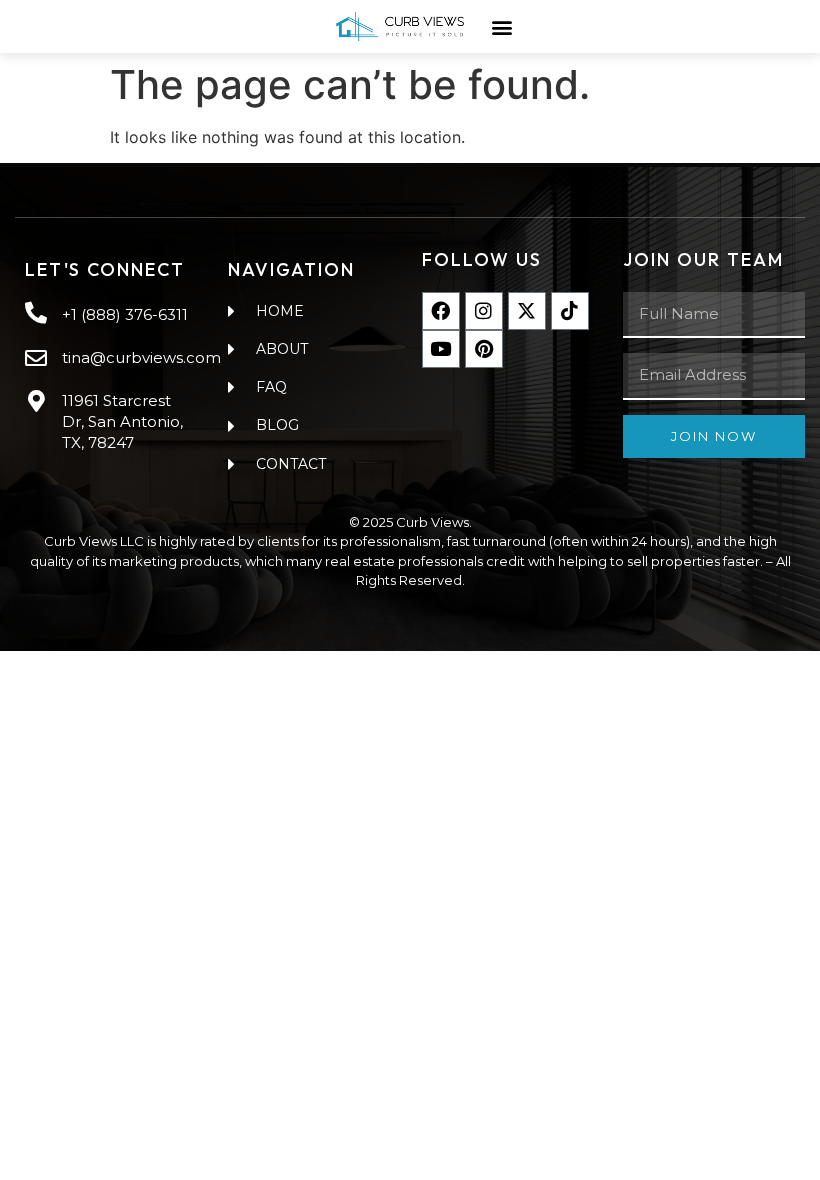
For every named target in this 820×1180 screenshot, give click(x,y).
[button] (501, 26)
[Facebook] (441, 311)
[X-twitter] (527, 311)
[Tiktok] (570, 311)
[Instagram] (484, 311)
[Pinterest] (484, 349)
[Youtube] (441, 349)
